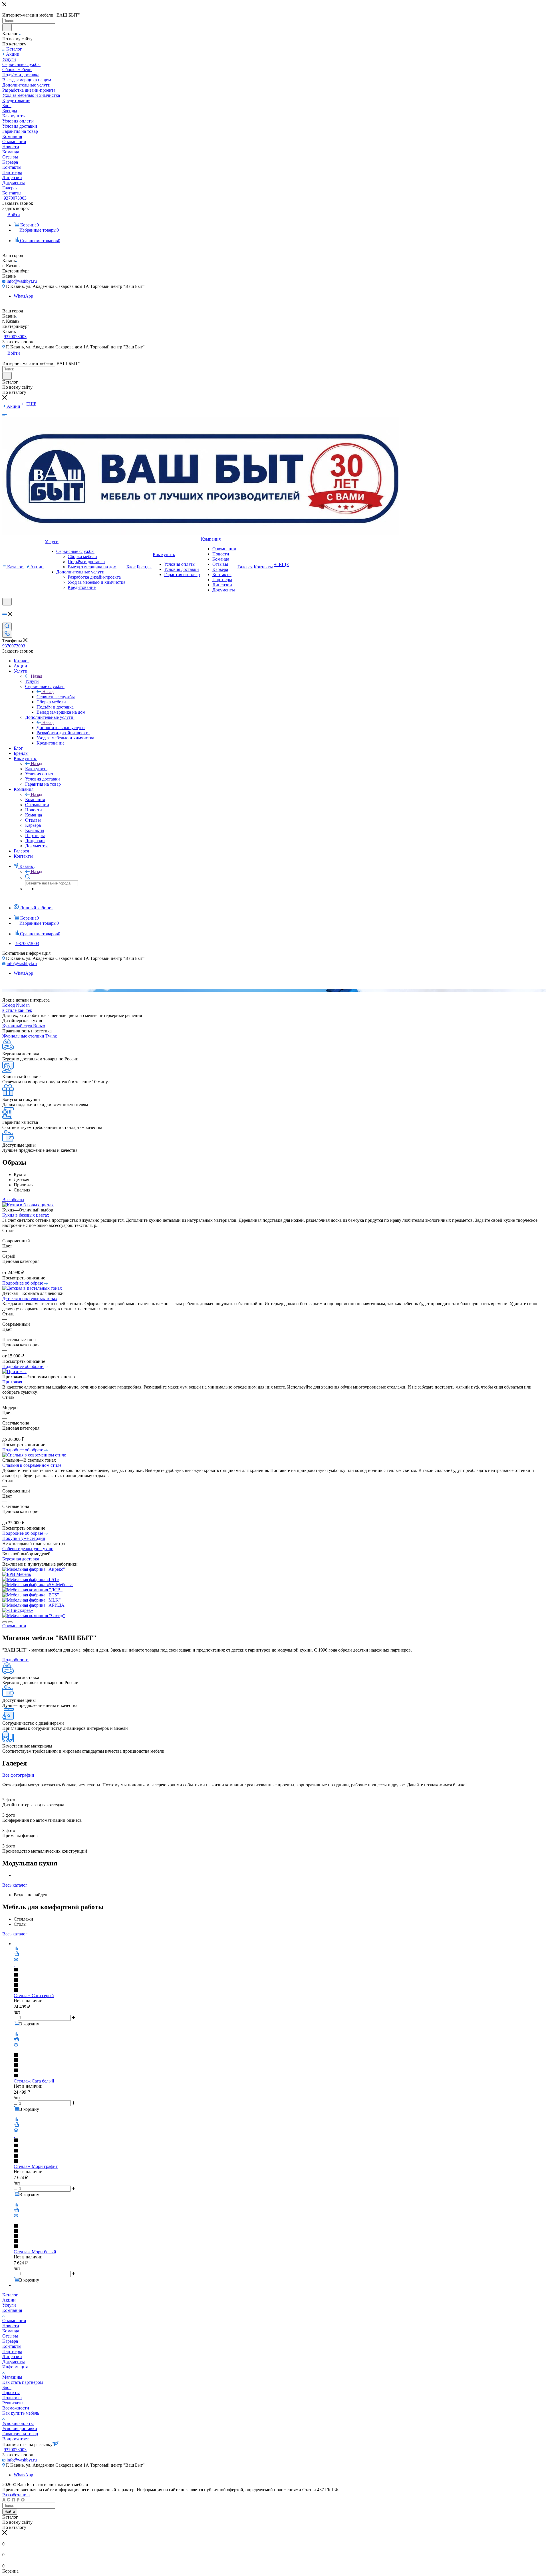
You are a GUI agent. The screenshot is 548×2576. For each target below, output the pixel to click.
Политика (12, 2398)
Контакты (12, 2346)
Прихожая (12, 1382)
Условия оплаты (18, 2423)
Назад (37, 676)
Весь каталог (15, 1885)
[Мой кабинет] (5, 609)
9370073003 (15, 198)
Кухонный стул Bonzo (24, 1026)
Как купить (36, 769)
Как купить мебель (21, 2413)
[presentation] (5, 1622)
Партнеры (12, 2351)
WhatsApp (23, 296)
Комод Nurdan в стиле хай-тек (17, 1008)
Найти (10, 2512)
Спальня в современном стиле (32, 1465)
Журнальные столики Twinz (30, 1036)
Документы (14, 2362)
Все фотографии (18, 1775)
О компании (14, 2321)
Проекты (11, 2393)
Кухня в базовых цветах (26, 1215)
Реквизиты (13, 2403)
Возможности (16, 2408)
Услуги (32, 681)
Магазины (12, 2377)
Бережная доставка (21, 1559)
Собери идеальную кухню (28, 1549)
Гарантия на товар (20, 2434)
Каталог (10, 2295)
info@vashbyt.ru (22, 281)
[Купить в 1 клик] (16, 1954)
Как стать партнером (23, 2382)
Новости (11, 2326)
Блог (7, 2387)
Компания (35, 800)
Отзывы (10, 2336)
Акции (9, 2300)
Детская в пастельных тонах (30, 1298)
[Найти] (7, 27)
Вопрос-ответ (16, 2439)
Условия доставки (20, 2428)
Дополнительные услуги (61, 728)
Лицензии (12, 2357)
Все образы (13, 1200)
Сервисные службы (56, 697)
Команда (11, 2331)
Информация (15, 2367)
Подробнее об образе (23, 1283)
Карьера (10, 2341)
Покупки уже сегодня (24, 1538)
